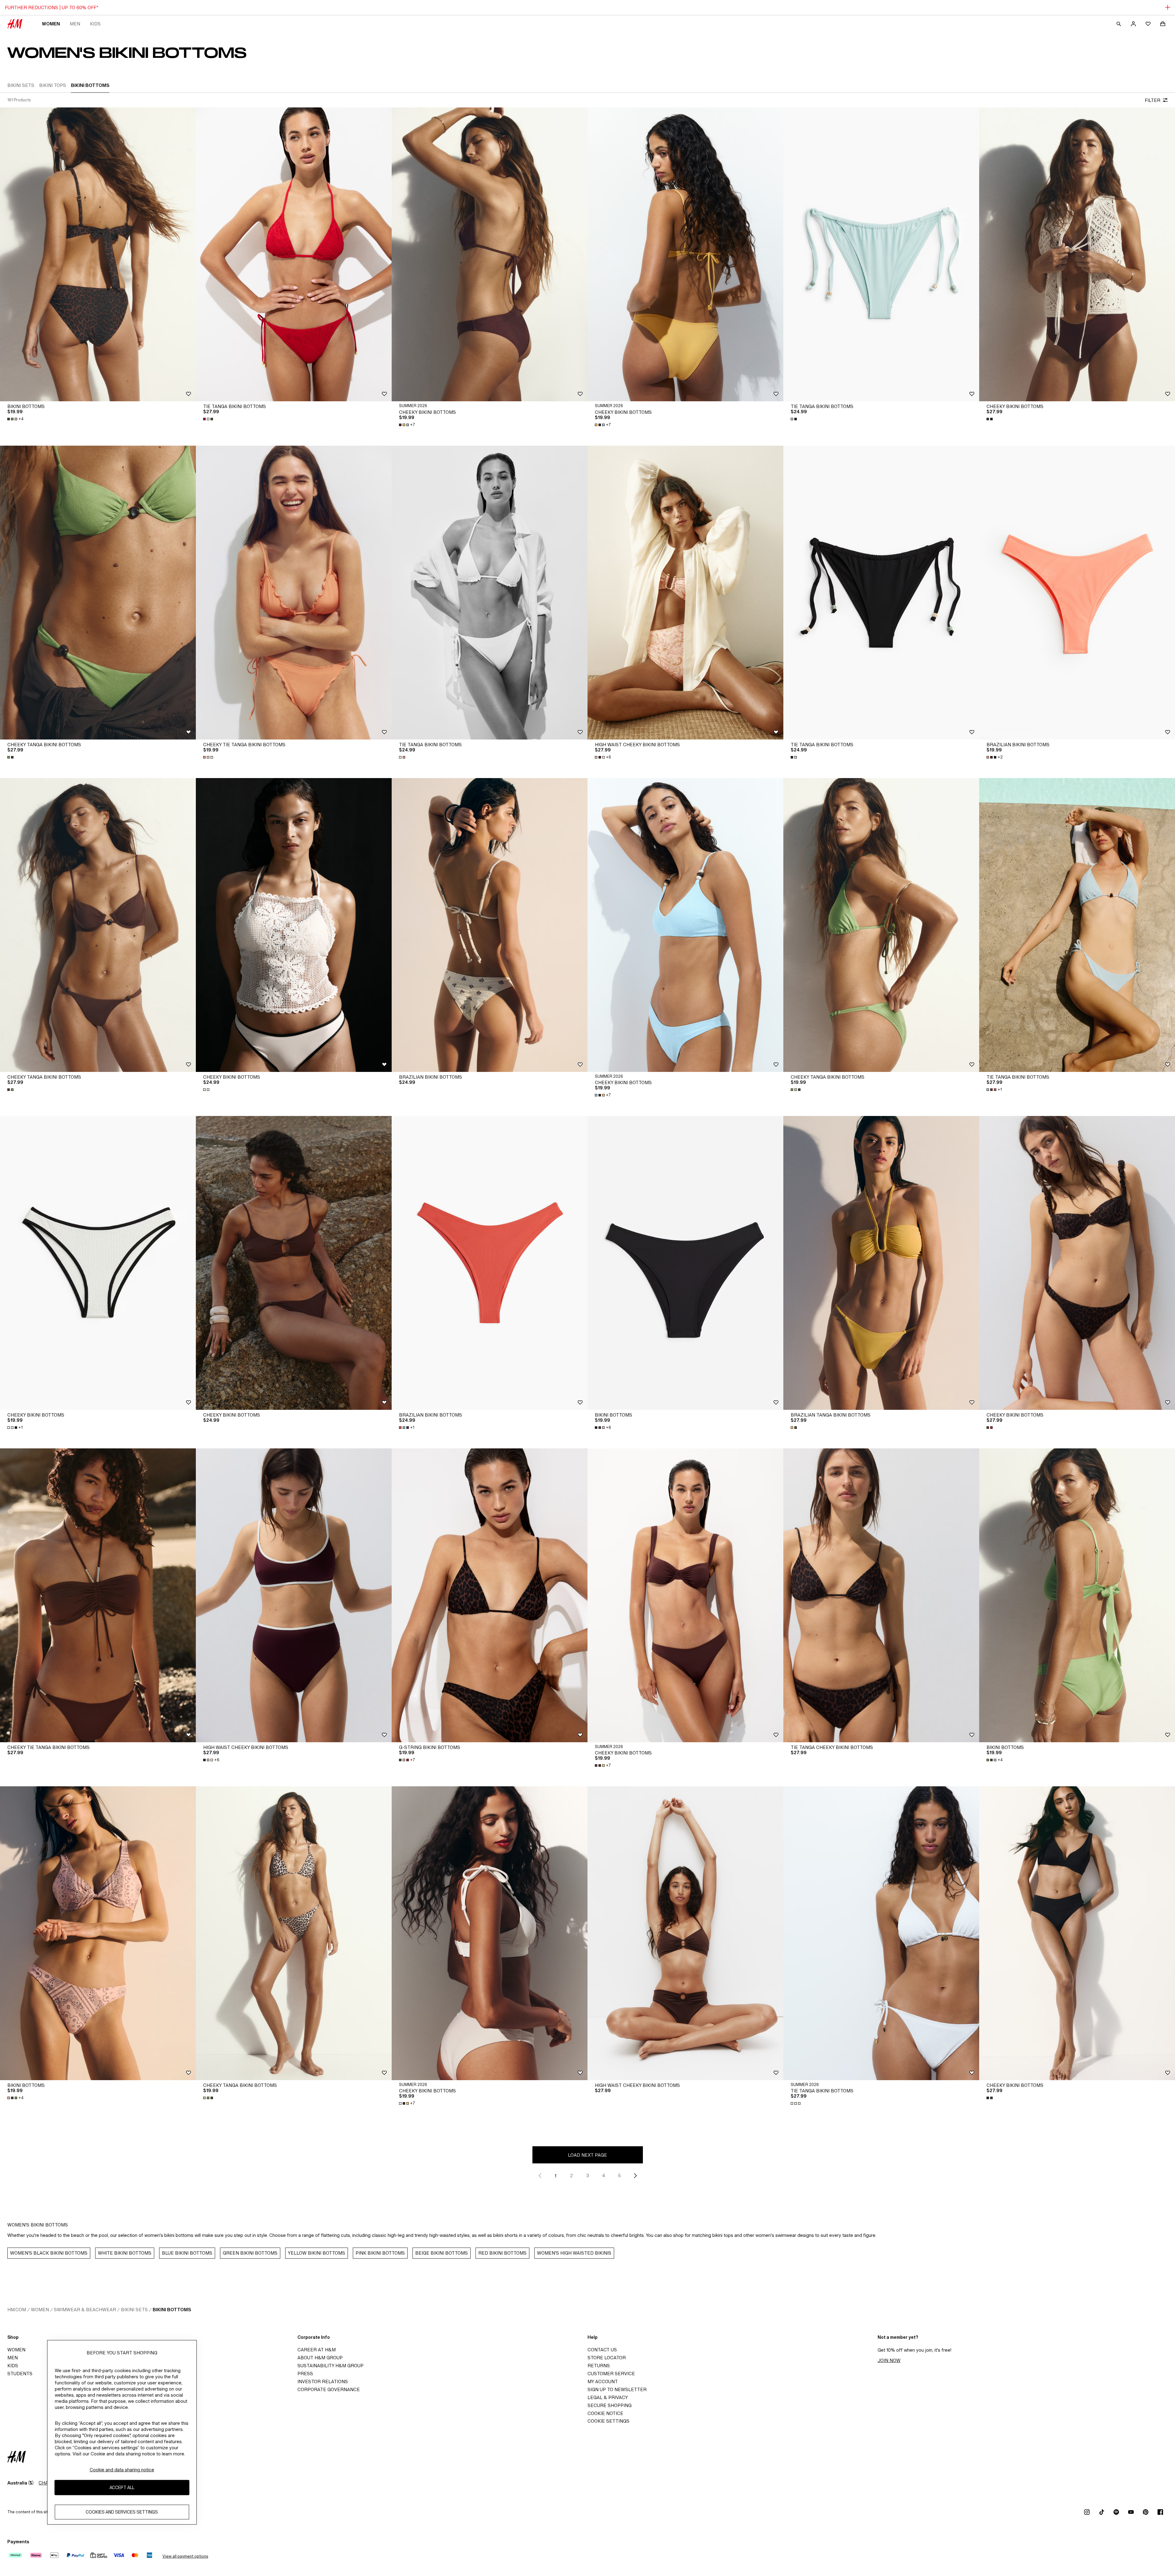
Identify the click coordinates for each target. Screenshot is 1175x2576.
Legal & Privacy (608, 2397)
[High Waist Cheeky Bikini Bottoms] (685, 593)
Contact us (602, 2350)
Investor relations (323, 2381)
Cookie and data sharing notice (122, 2470)
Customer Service (611, 2374)
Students (20, 2374)
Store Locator (607, 2358)
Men (75, 24)
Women (51, 24)
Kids (95, 24)
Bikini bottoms (172, 2310)
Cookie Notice (605, 2413)
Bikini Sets (134, 2310)
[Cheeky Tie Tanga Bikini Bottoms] (294, 593)
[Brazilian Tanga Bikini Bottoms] (881, 1263)
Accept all (122, 2487)
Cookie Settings (608, 2421)
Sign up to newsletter (617, 2389)
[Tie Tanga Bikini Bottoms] (294, 254)
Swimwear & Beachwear (85, 2310)
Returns (599, 2366)
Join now (889, 2360)
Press (305, 2374)
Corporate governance (329, 2389)
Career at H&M (317, 2350)
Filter (1153, 100)
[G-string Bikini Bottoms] (490, 1595)
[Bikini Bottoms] (98, 254)
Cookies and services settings (122, 2512)
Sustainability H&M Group (330, 2366)
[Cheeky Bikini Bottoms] (490, 254)
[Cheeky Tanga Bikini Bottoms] (98, 593)
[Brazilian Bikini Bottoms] (1077, 593)
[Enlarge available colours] (209, 419)
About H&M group (320, 2358)
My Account (603, 2381)
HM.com (17, 2310)
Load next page (587, 2155)
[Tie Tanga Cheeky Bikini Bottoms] (881, 1595)
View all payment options (185, 2556)
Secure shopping (610, 2405)
